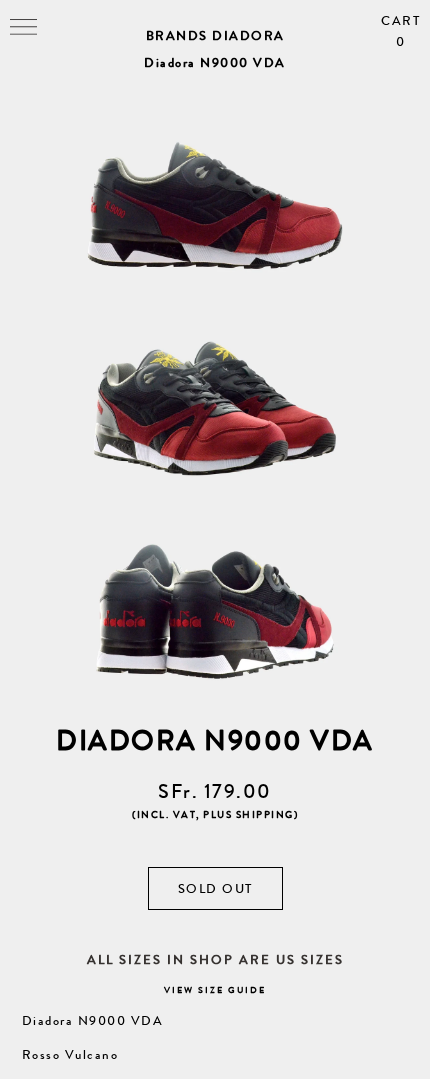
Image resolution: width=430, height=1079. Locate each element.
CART (400, 31)
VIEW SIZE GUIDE (215, 990)
